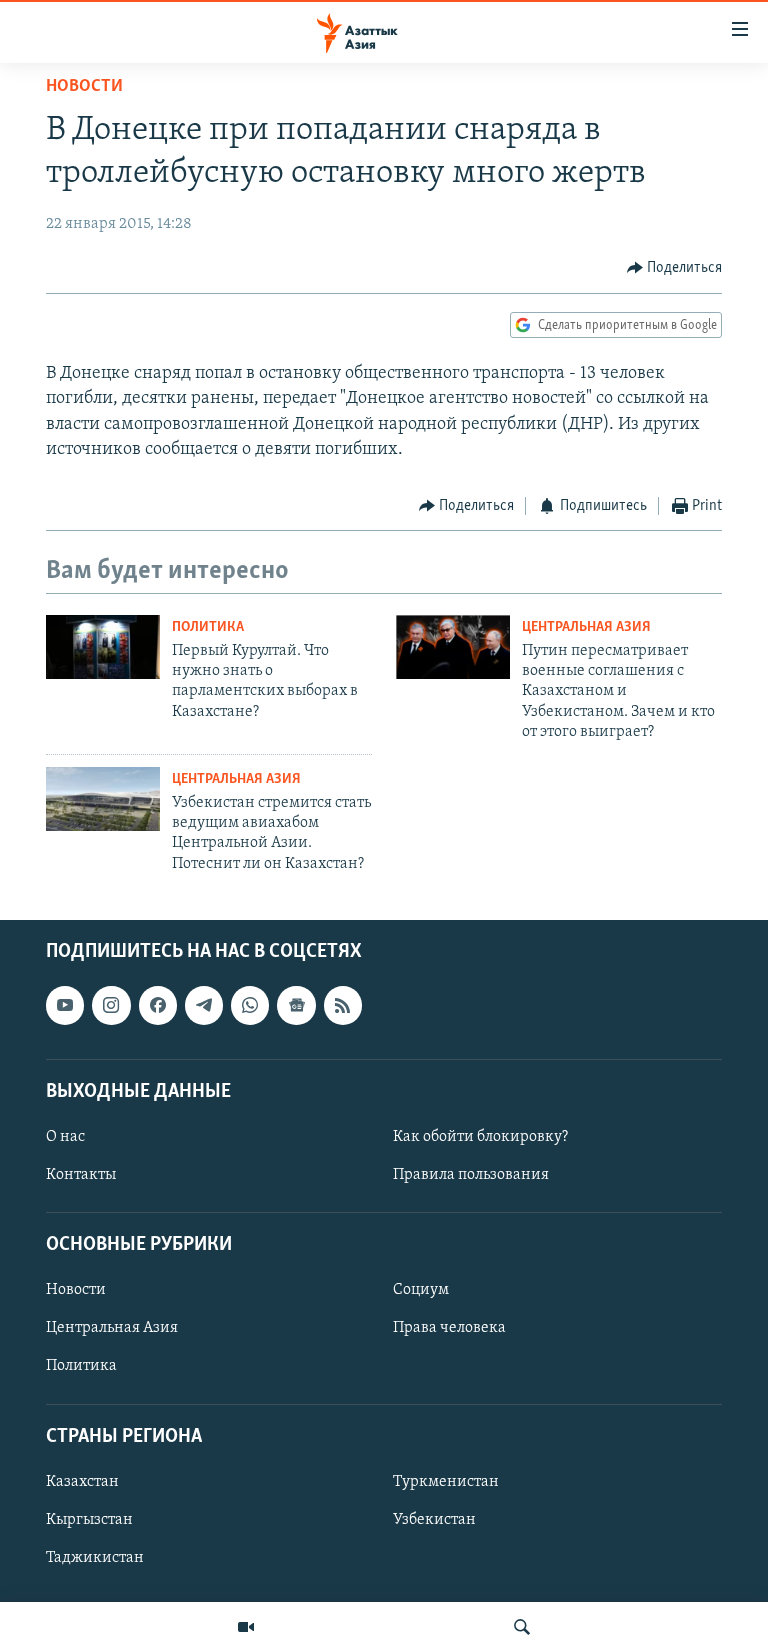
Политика (208, 627)
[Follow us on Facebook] (158, 1006)
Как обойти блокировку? (480, 1137)
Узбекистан (434, 1520)
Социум (421, 1291)
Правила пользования (471, 1175)
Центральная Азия (586, 627)
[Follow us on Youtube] (65, 1006)
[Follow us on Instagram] (111, 1006)
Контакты (81, 1175)
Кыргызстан (89, 1520)
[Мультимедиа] (246, 1627)
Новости (84, 87)
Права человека (449, 1329)
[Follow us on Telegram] (204, 1006)
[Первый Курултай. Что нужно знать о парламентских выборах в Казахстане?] (103, 647)
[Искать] (522, 1627)
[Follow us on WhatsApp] (250, 1006)
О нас (65, 1137)
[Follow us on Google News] (296, 1006)
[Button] (675, 268)
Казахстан (82, 1482)
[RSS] (343, 1006)
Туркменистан (446, 1482)
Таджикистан (95, 1558)
